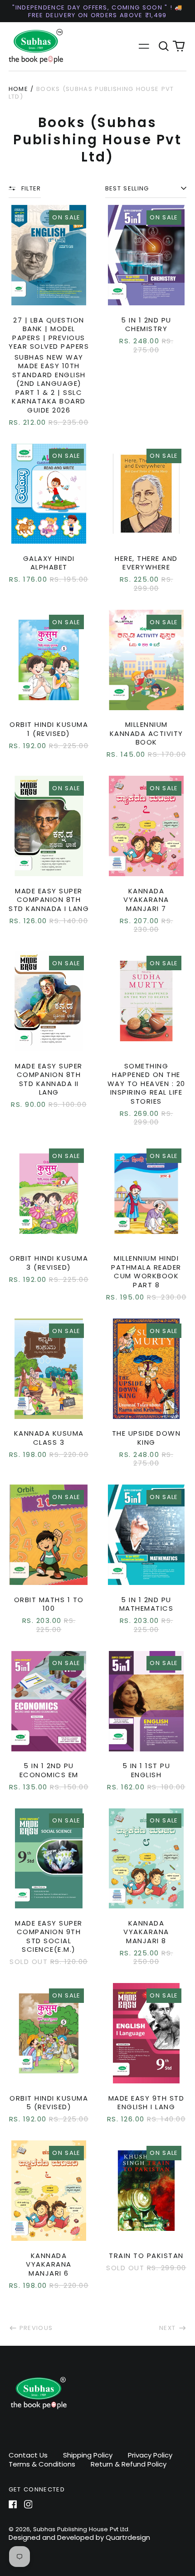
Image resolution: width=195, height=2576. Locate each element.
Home (18, 89)
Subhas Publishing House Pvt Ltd (81, 2529)
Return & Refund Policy (129, 2464)
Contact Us (28, 2455)
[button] (164, 47)
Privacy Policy (150, 2455)
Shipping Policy (88, 2455)
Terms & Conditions (42, 2464)
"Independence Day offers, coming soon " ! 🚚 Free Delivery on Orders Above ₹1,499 (97, 11)
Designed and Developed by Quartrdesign (79, 2537)
